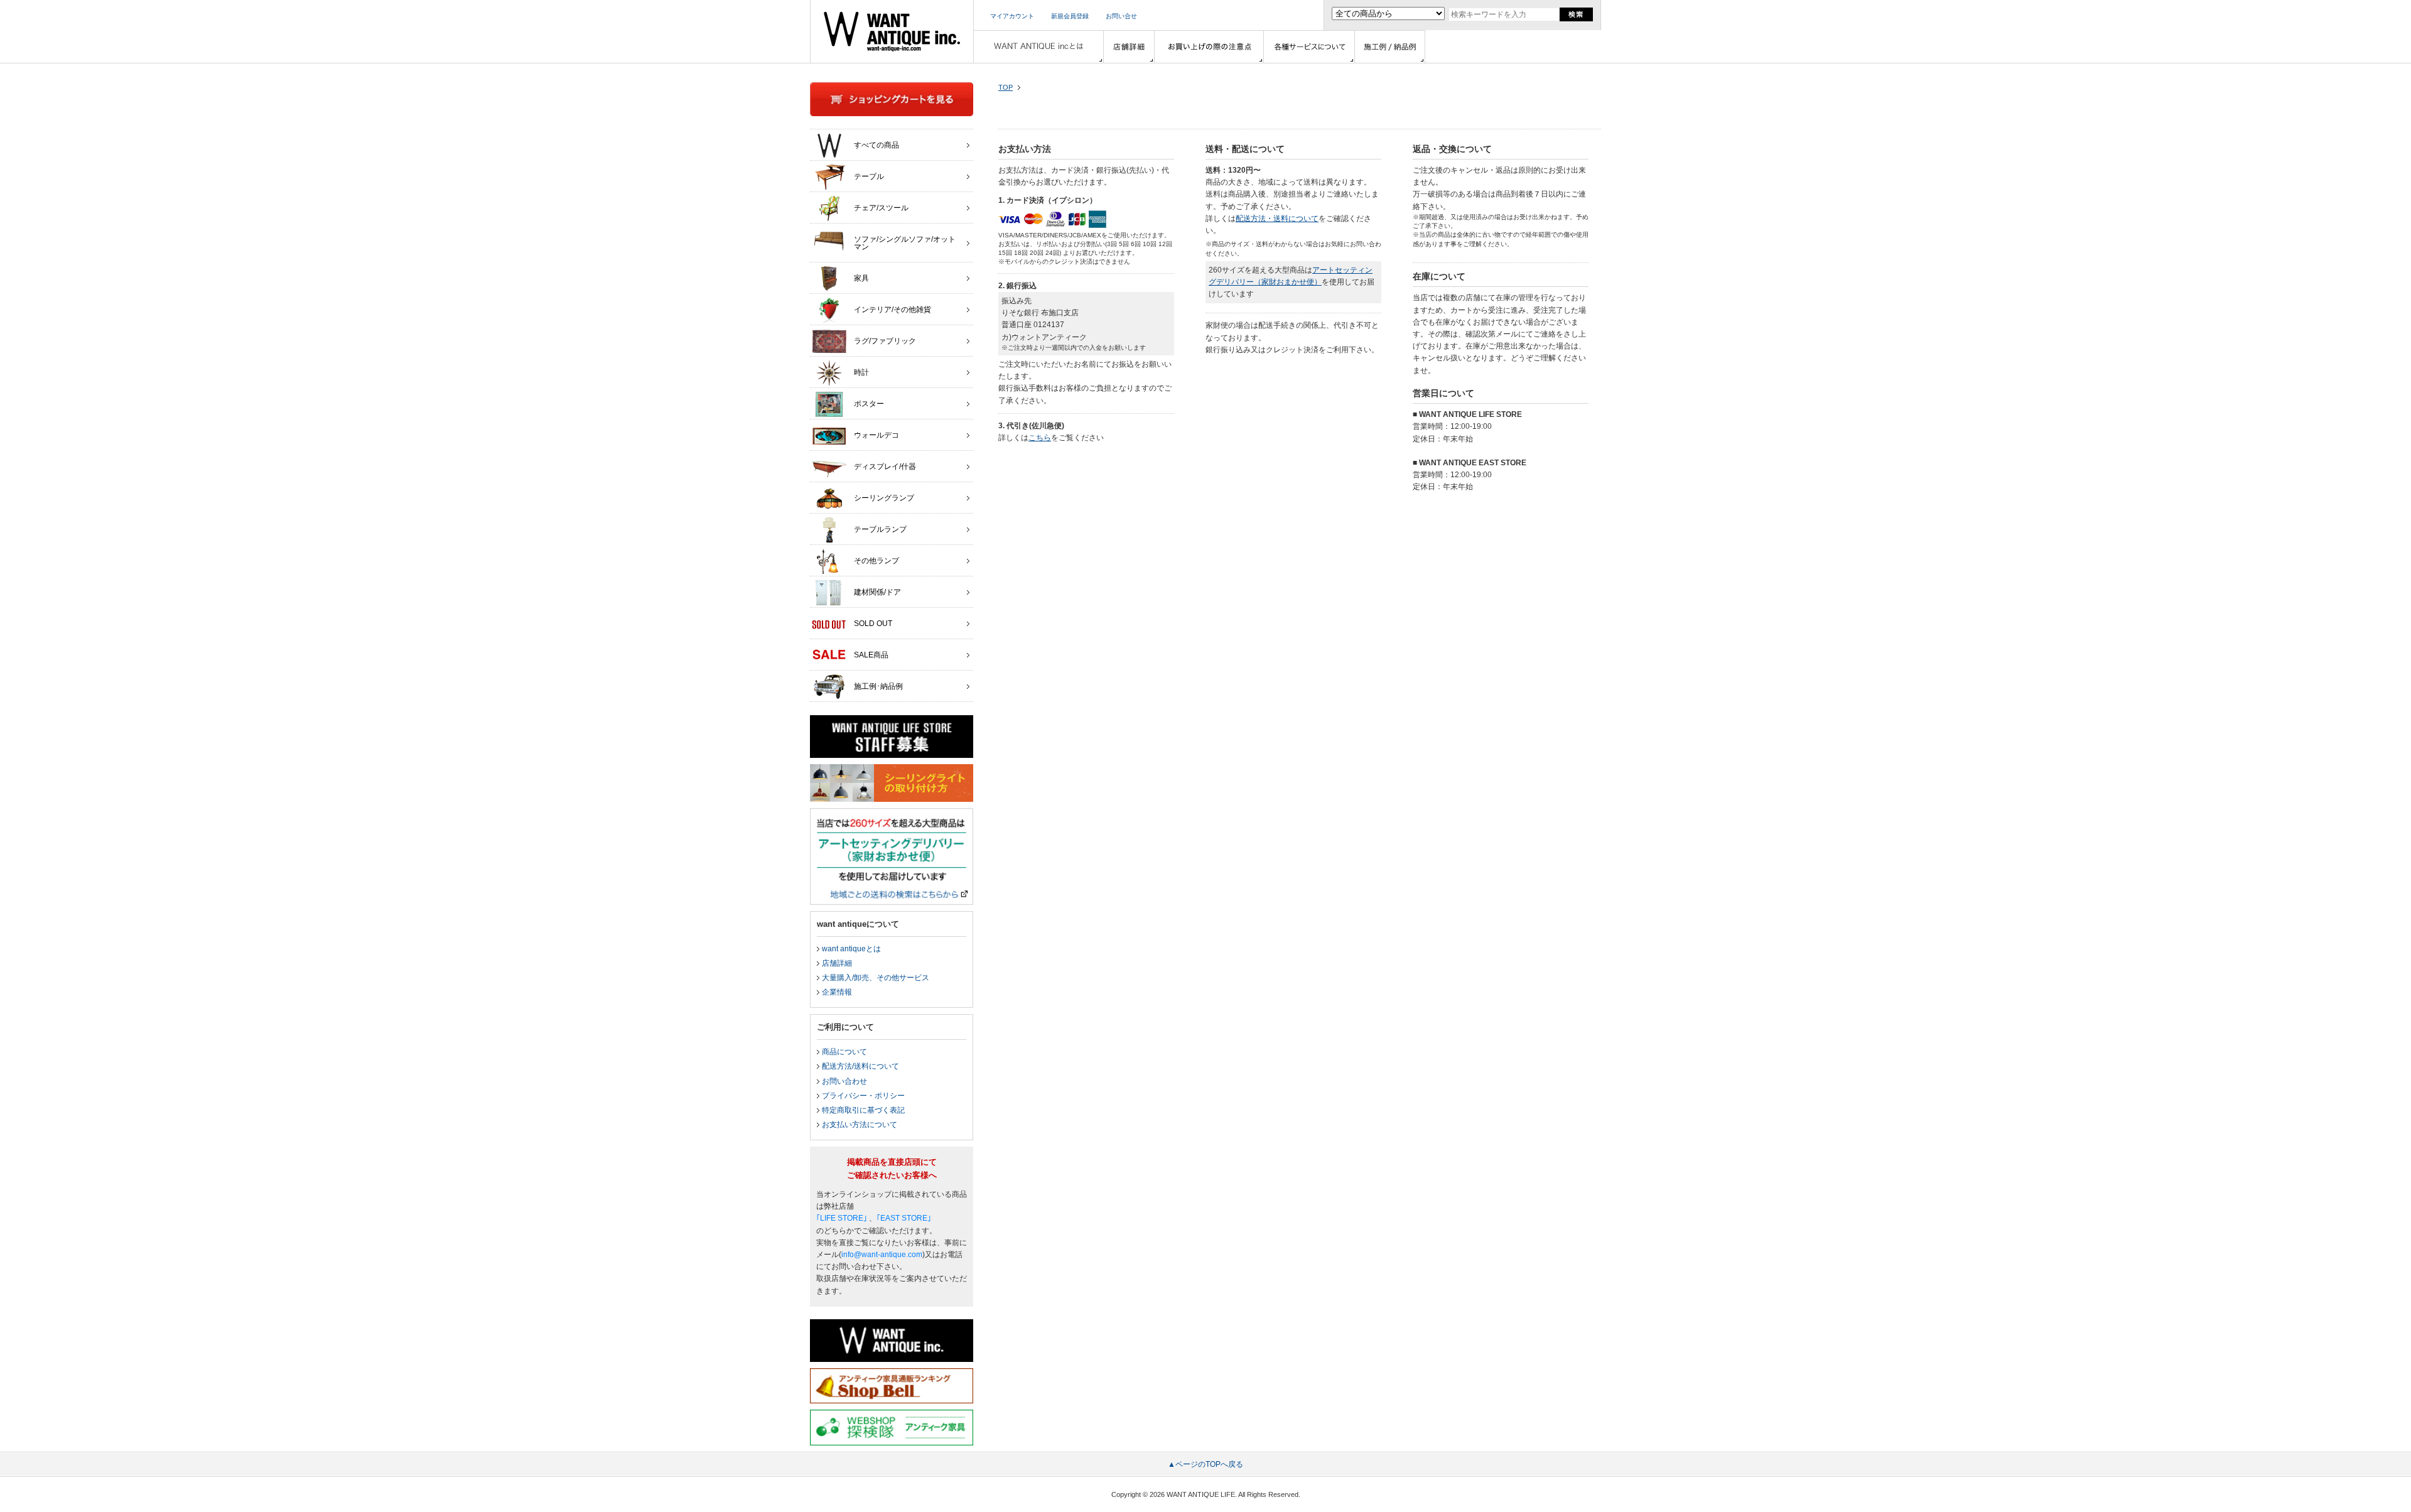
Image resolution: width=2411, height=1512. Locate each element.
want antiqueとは (851, 949)
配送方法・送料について (1277, 219)
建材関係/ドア (877, 592)
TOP (1006, 87)
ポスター (869, 404)
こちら (1040, 438)
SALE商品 (871, 655)
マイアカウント (1012, 16)
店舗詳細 (837, 963)
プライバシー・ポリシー (863, 1096)
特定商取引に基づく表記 (863, 1110)
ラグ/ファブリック (885, 341)
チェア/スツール (881, 208)
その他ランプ (876, 561)
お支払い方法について (860, 1125)
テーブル (869, 176)
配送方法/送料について (860, 1066)
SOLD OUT (873, 624)
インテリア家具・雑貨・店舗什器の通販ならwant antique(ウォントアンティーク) (892, 31)
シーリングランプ (884, 498)
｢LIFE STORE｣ (842, 1218)
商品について (844, 1052)
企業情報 (837, 992)
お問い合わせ (844, 1081)
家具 (861, 278)
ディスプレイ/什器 (885, 467)
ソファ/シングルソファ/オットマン (905, 243)
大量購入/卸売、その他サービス (876, 978)
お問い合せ (1121, 16)
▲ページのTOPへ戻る (1205, 1464)
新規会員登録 (1070, 16)
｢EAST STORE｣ (904, 1218)
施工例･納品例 (878, 686)
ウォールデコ (876, 435)
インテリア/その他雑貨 (893, 310)
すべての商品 (876, 145)
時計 (861, 372)
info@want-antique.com (882, 1255)
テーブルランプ (880, 529)
